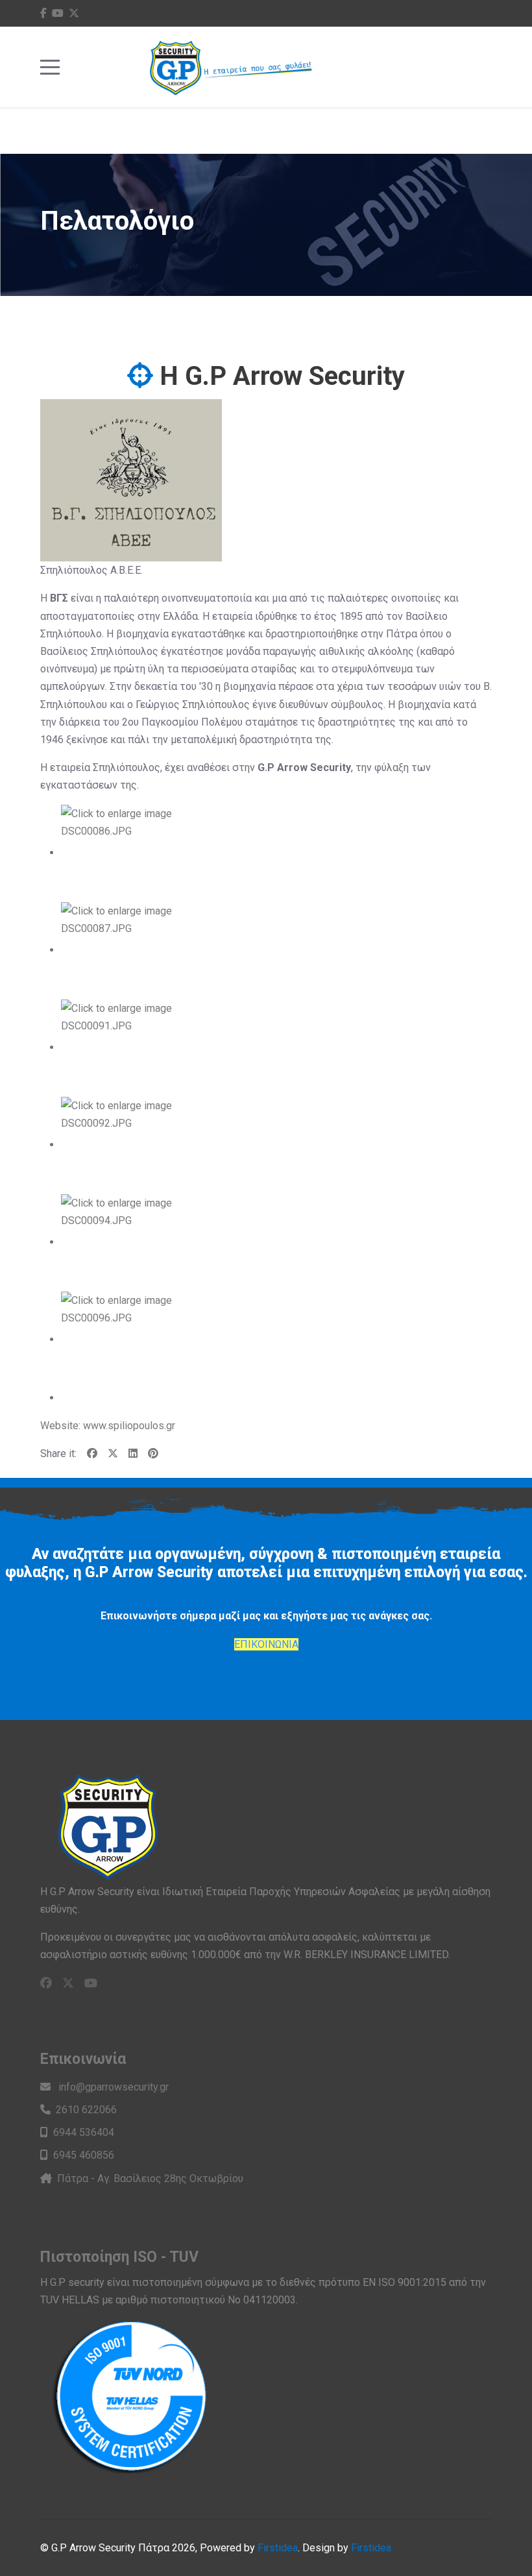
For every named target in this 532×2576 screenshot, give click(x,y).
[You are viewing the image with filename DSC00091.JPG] (122, 1047)
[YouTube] (58, 13)
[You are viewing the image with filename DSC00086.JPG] (122, 853)
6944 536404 (84, 2132)
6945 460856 (84, 2155)
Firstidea (278, 2548)
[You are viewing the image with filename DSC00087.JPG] (122, 950)
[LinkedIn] (133, 1454)
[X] (113, 1454)
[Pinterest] (153, 1454)
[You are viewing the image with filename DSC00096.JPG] (122, 1339)
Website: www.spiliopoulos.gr (108, 1426)
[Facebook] (43, 13)
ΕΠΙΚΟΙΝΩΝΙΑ (266, 1644)
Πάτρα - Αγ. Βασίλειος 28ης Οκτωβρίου (150, 2178)
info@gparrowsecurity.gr (112, 2087)
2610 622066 (86, 2110)
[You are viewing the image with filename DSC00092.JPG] (122, 1145)
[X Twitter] (74, 13)
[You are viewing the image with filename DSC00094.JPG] (122, 1242)
